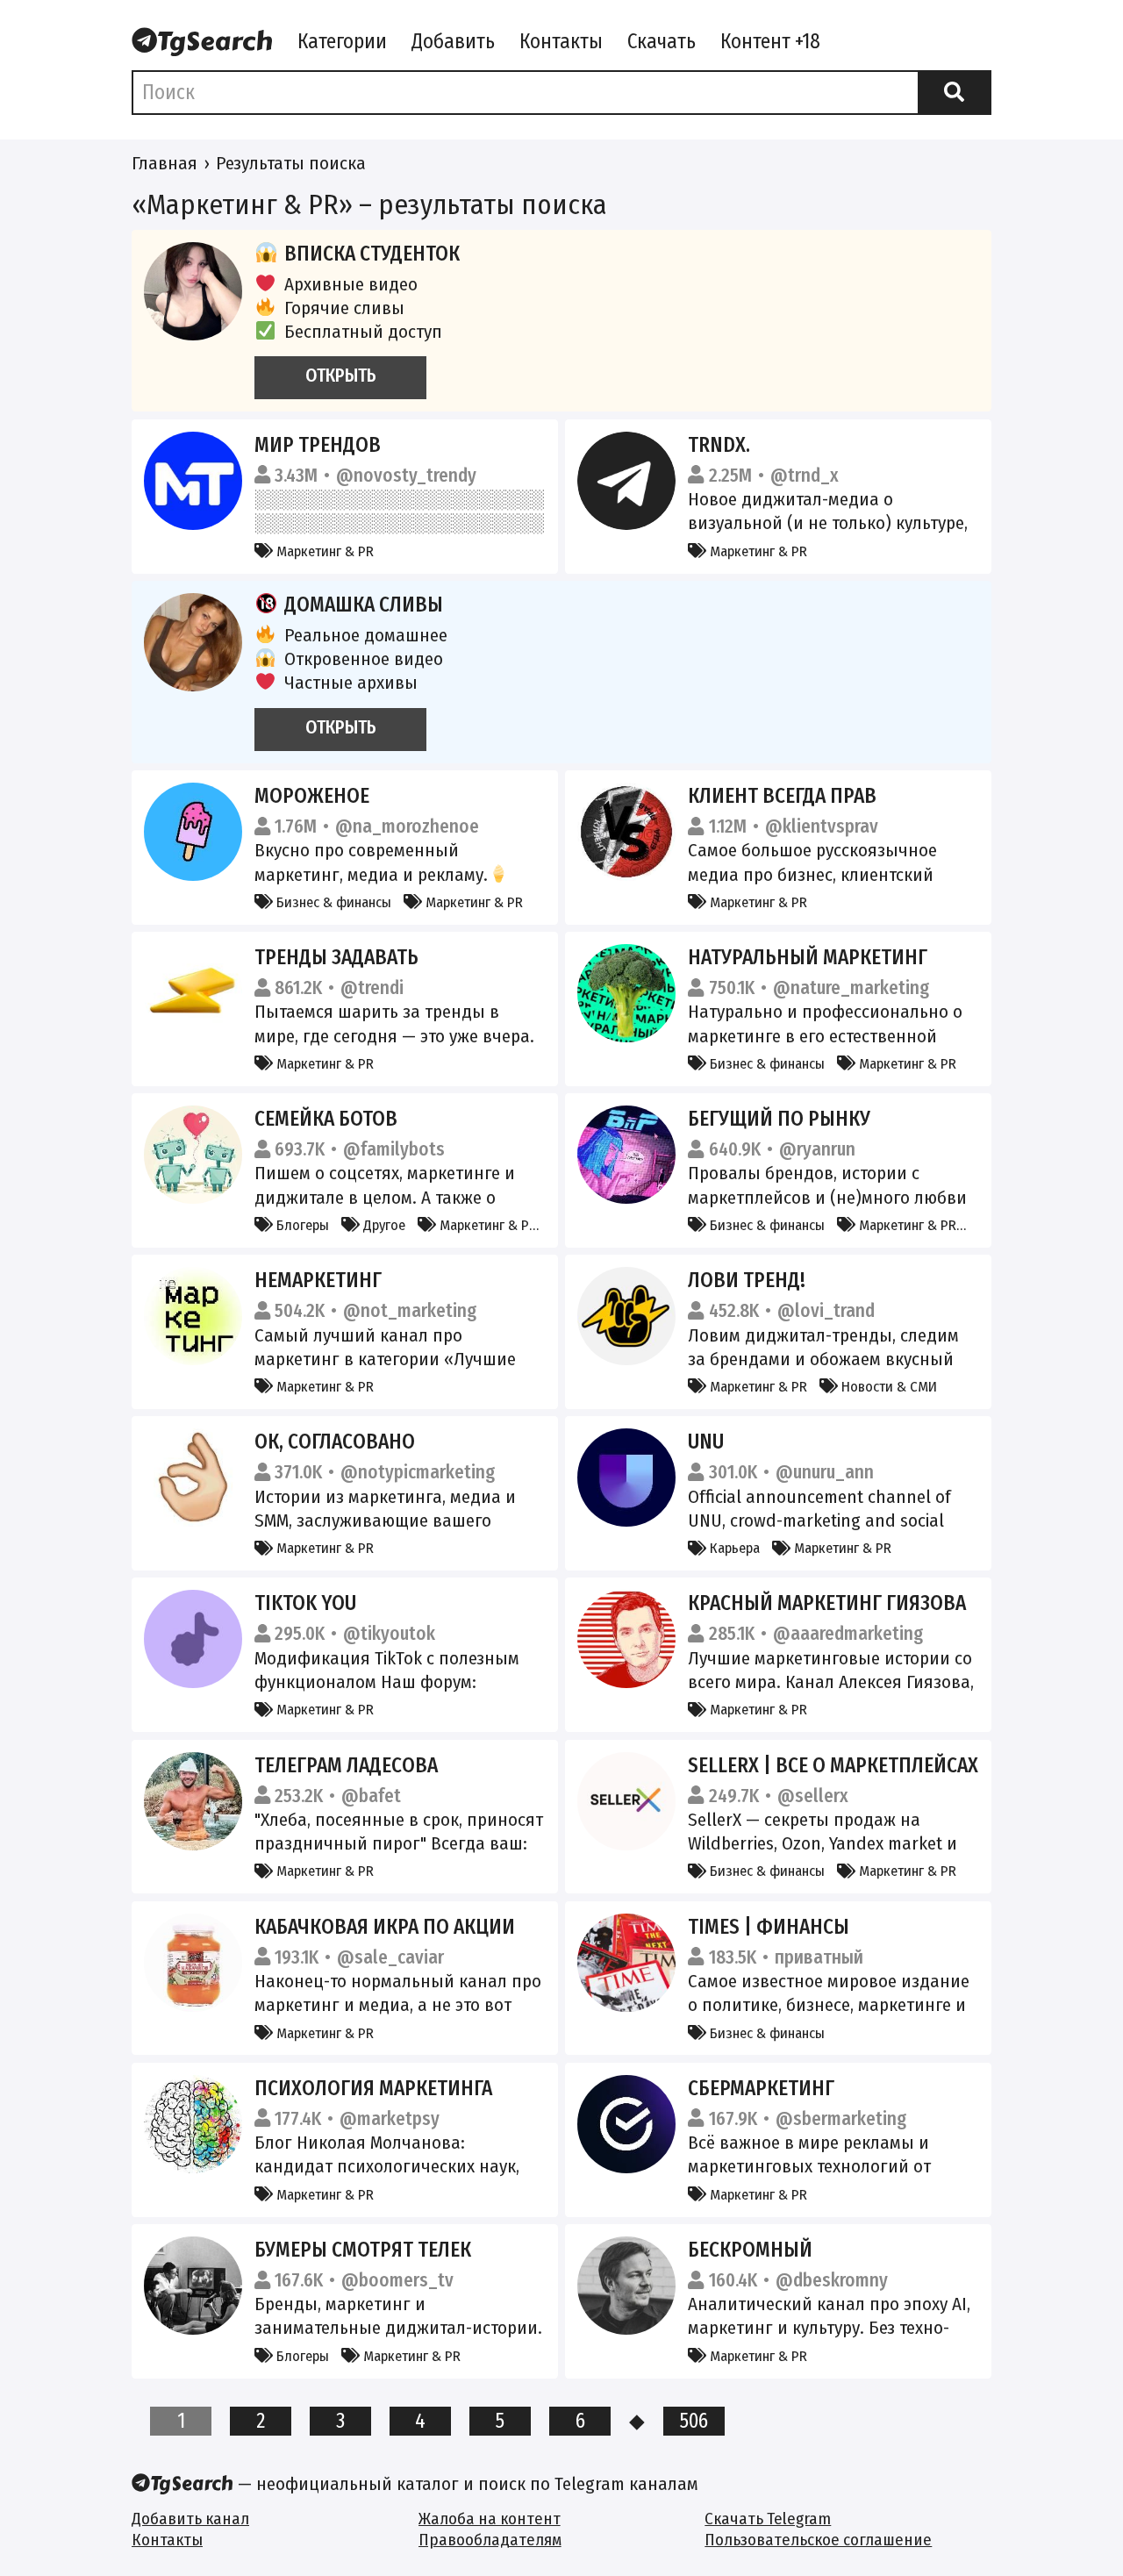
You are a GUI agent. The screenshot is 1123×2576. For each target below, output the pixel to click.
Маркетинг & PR (323, 551)
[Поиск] (955, 92)
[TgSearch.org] (202, 43)
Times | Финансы (769, 1927)
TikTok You (305, 1603)
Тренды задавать (336, 957)
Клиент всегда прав (782, 796)
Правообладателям (490, 2540)
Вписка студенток (372, 254)
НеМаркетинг (318, 1280)
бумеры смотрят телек (363, 2250)
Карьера (733, 1548)
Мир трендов (318, 445)
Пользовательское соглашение (818, 2540)
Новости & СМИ (887, 1386)
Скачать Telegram (768, 2519)
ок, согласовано (335, 1442)
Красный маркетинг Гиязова (827, 1603)
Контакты (561, 41)
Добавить (453, 41)
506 (694, 2421)
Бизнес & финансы (332, 902)
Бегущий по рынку (779, 1119)
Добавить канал (190, 2519)
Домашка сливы (364, 605)
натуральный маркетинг (808, 957)
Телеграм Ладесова (346, 1765)
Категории (342, 41)
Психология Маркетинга (373, 2088)
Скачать (662, 41)
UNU (706, 1442)
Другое (383, 1225)
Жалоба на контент (490, 2519)
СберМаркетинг (761, 2088)
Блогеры (301, 1225)
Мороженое (312, 796)
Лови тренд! (747, 1280)
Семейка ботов (326, 1119)
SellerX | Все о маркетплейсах (833, 1765)
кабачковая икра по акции (385, 1927)
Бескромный (750, 2250)
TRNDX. (719, 445)
